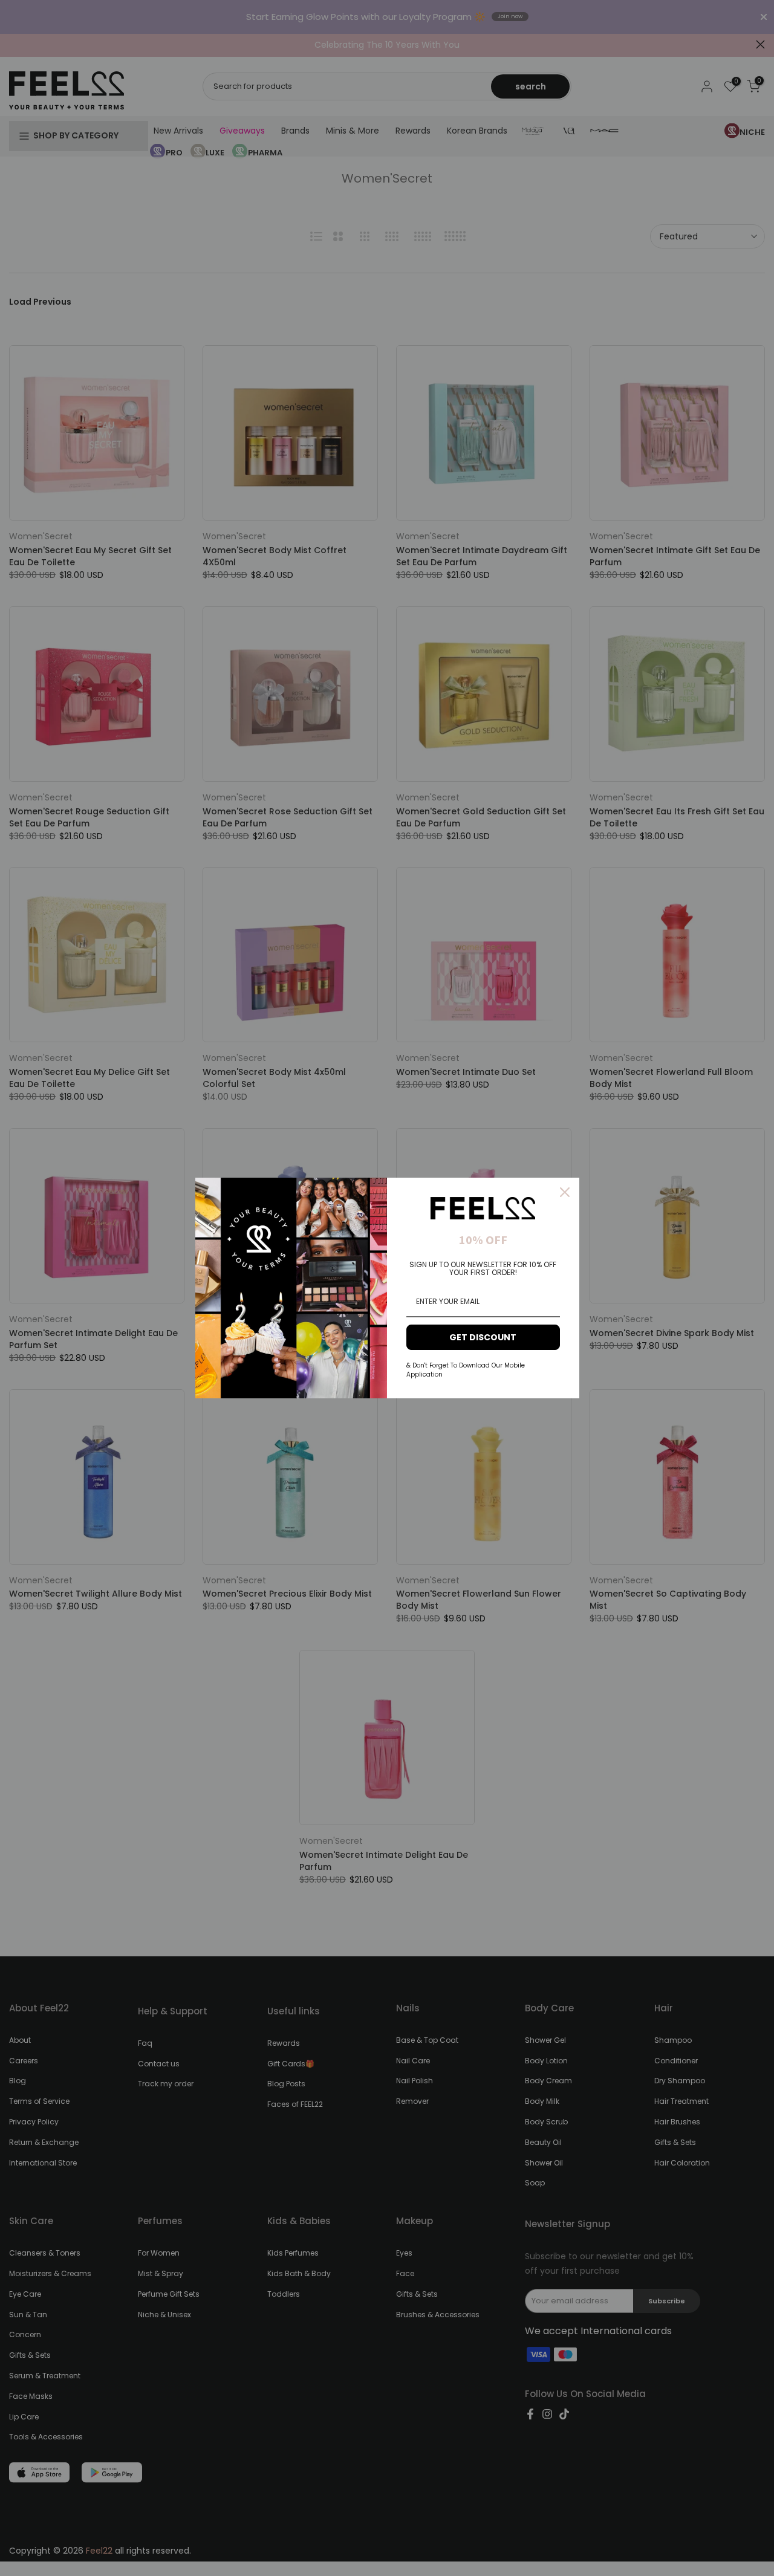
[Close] (565, 1192)
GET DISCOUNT (483, 1337)
